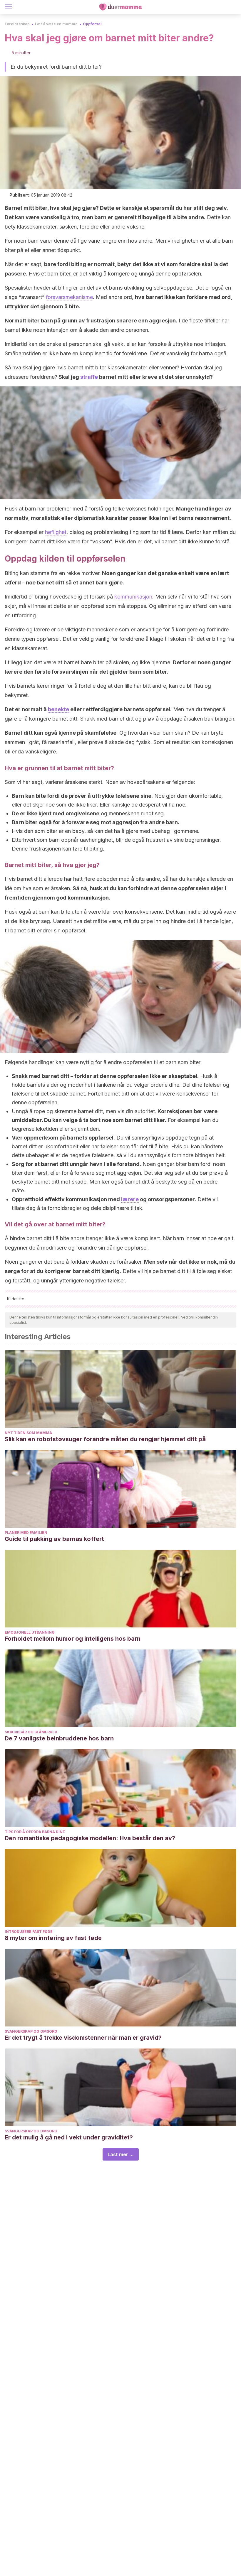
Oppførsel (92, 24)
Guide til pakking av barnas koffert (54, 1539)
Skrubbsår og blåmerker (31, 1732)
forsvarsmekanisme (69, 297)
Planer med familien (26, 1533)
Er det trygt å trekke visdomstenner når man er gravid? (83, 2038)
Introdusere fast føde (29, 1932)
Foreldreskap (17, 24)
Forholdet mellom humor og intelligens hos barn (73, 1639)
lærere (130, 1199)
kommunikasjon (133, 597)
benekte (58, 709)
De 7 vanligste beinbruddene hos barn (59, 1738)
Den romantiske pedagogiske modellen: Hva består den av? (90, 1838)
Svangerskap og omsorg (31, 2031)
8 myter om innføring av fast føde (53, 1938)
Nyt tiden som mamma (28, 1433)
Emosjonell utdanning (30, 1632)
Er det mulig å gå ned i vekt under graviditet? (69, 2137)
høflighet (56, 532)
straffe (89, 377)
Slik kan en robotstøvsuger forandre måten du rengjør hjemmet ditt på (105, 1439)
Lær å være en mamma (56, 24)
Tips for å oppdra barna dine (35, 1832)
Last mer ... (121, 2154)
